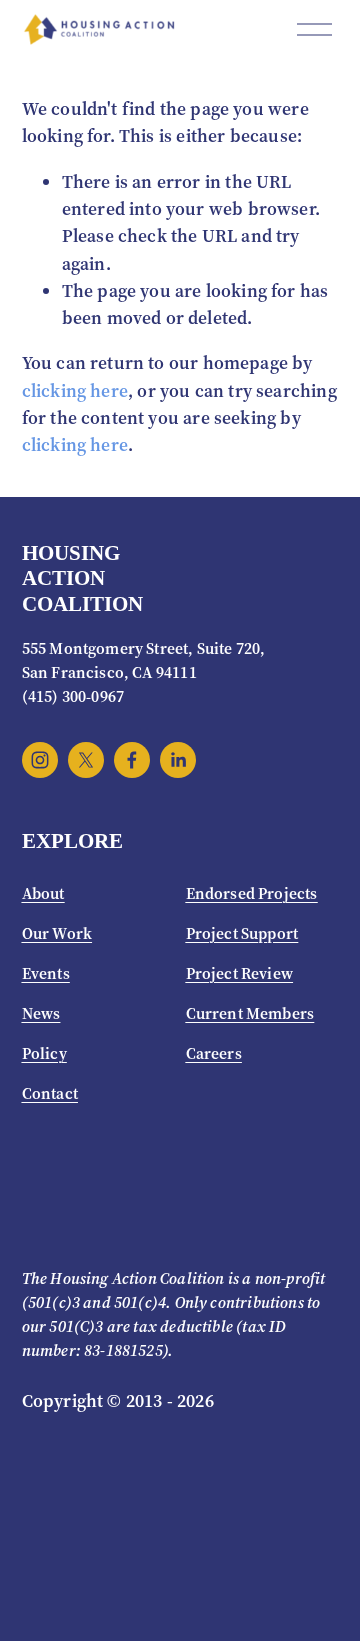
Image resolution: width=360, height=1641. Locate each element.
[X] (86, 760)
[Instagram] (40, 760)
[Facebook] (132, 760)
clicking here (75, 391)
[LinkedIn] (178, 760)
